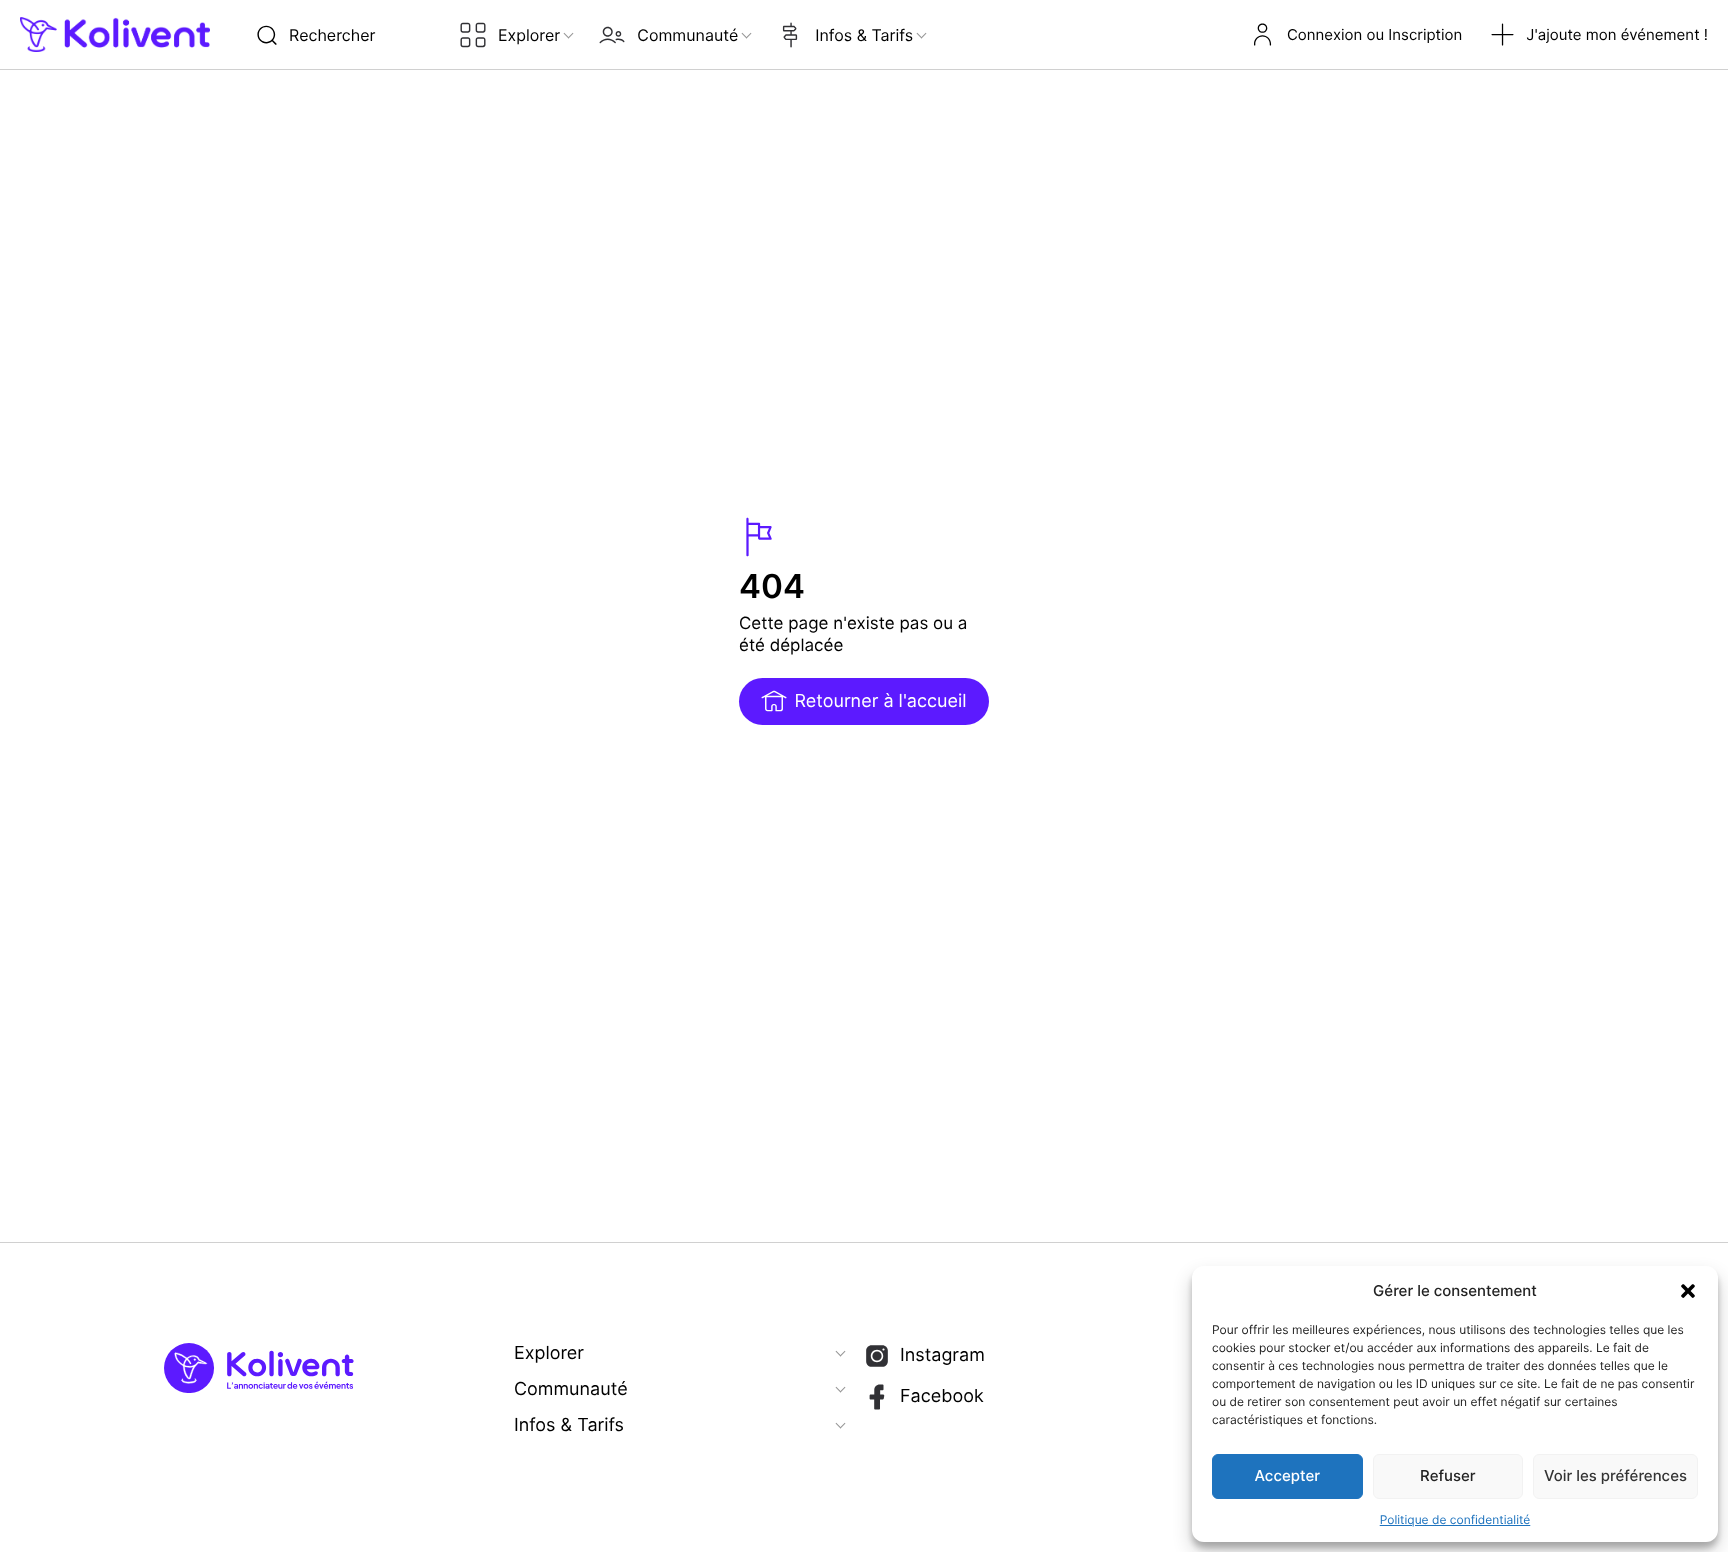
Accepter (1288, 1475)
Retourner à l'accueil (880, 701)
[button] (1688, 1291)
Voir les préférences (1615, 1475)
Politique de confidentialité (1455, 1519)
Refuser (1447, 1475)
